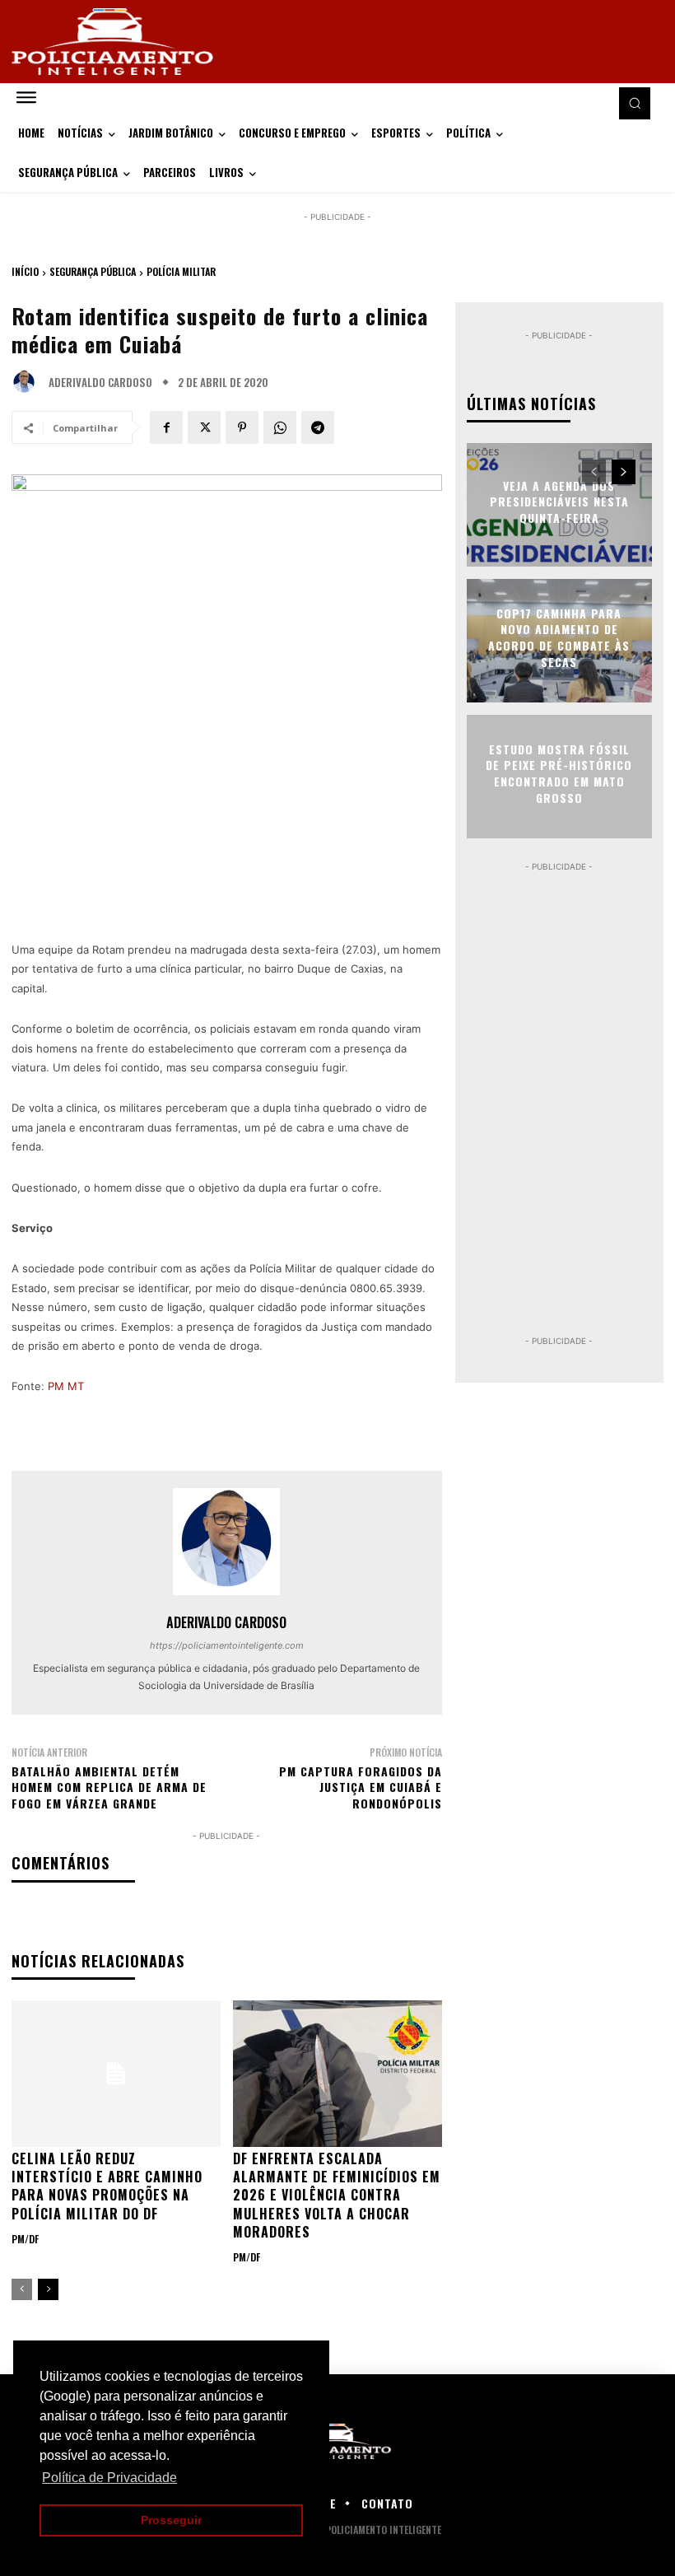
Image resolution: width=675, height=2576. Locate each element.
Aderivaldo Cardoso (100, 383)
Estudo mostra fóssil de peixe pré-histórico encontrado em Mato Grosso (559, 773)
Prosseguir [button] (171, 2520)
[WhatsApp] (280, 427)
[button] (635, 103)
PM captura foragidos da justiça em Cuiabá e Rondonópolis (361, 1787)
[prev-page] (22, 2289)
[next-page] (48, 2289)
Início (25, 271)
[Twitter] (204, 427)
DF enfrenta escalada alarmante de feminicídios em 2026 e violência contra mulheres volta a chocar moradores (337, 2196)
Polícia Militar (181, 271)
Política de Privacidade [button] (109, 2478)
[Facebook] (166, 427)
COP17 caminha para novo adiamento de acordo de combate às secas (559, 637)
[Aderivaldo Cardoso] (28, 382)
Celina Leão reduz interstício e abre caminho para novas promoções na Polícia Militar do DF (107, 2186)
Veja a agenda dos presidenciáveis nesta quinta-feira (559, 502)
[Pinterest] (242, 427)
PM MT (66, 1386)
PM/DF (25, 2239)
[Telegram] (318, 427)
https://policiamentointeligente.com (227, 1645)
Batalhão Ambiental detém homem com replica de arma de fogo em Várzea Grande (109, 1787)
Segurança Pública (93, 271)
